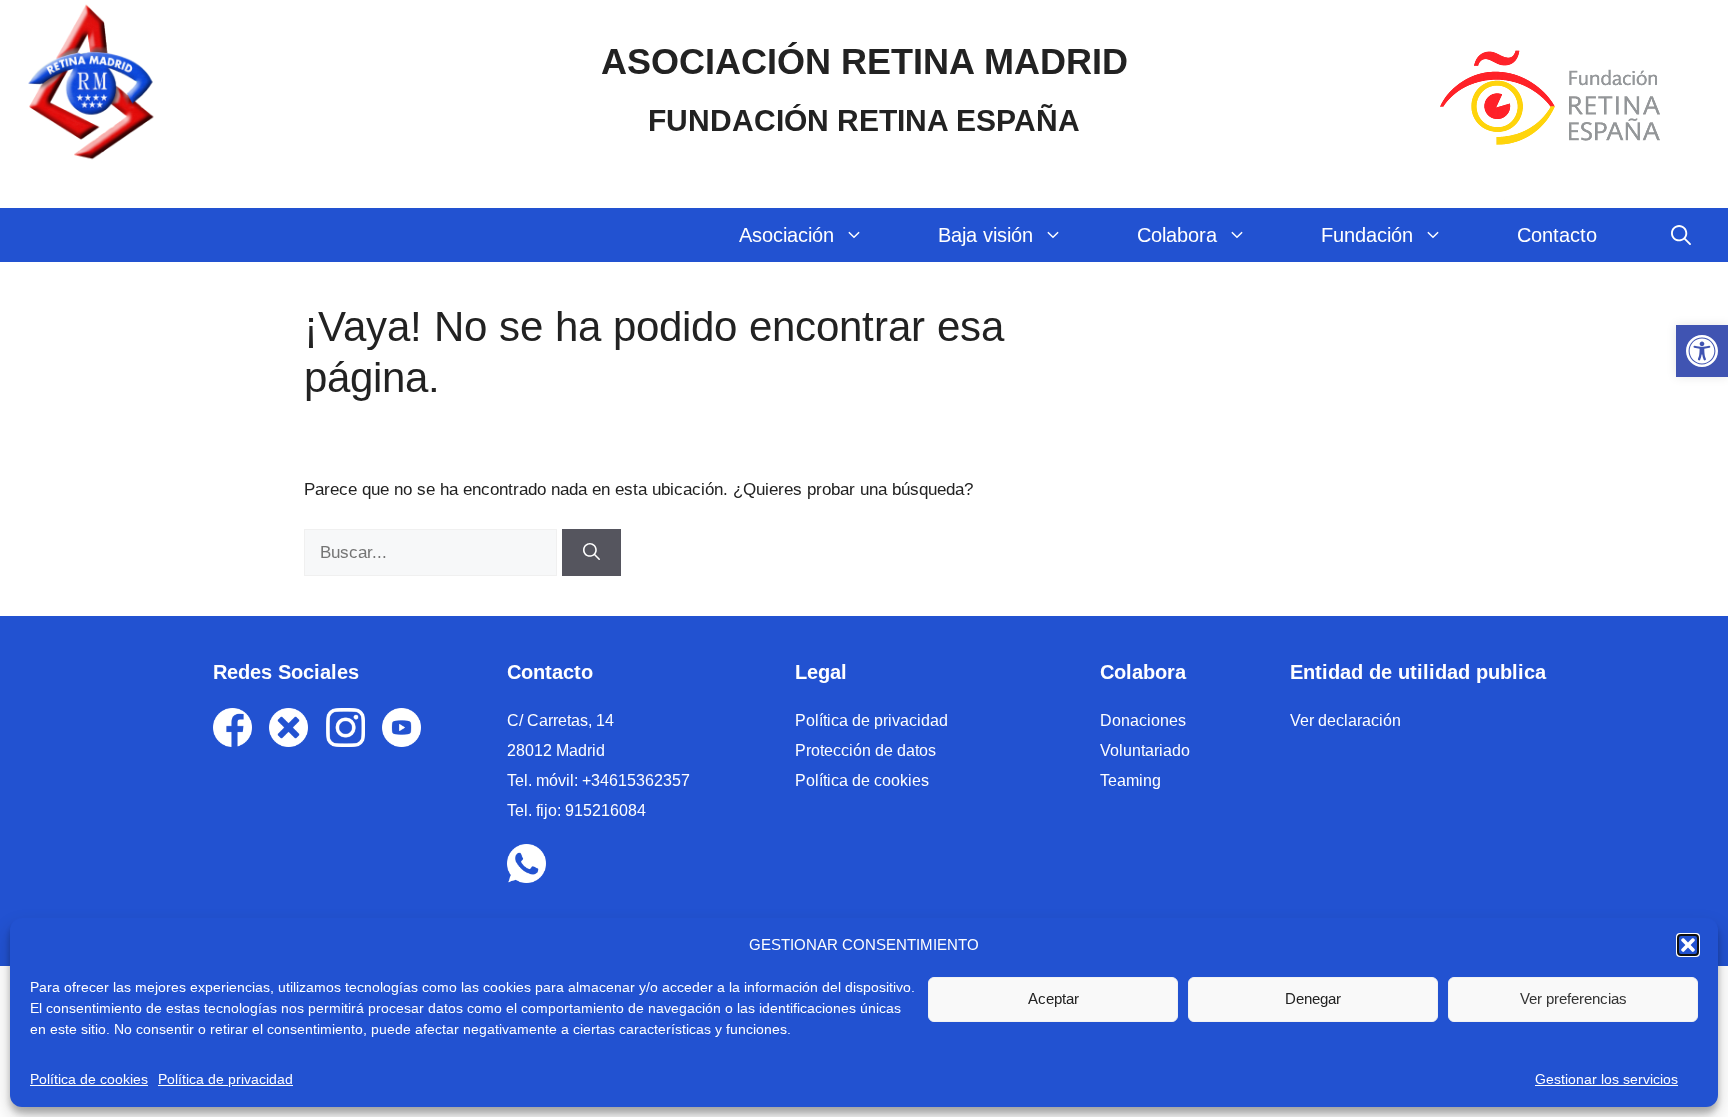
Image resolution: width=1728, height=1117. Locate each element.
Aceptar (1053, 998)
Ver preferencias (1573, 998)
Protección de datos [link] (865, 750)
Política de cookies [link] (89, 1079)
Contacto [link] (1557, 235)
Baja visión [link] (985, 235)
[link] (1702, 351)
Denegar (1313, 998)
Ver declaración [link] (1345, 720)
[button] (1688, 945)
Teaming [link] (1130, 780)
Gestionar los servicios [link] (1606, 1079)
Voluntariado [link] (1145, 750)
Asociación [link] (786, 235)
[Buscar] (591, 553)
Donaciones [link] (1143, 720)
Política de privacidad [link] (225, 1079)
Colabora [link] (1177, 235)
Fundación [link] (1367, 235)
